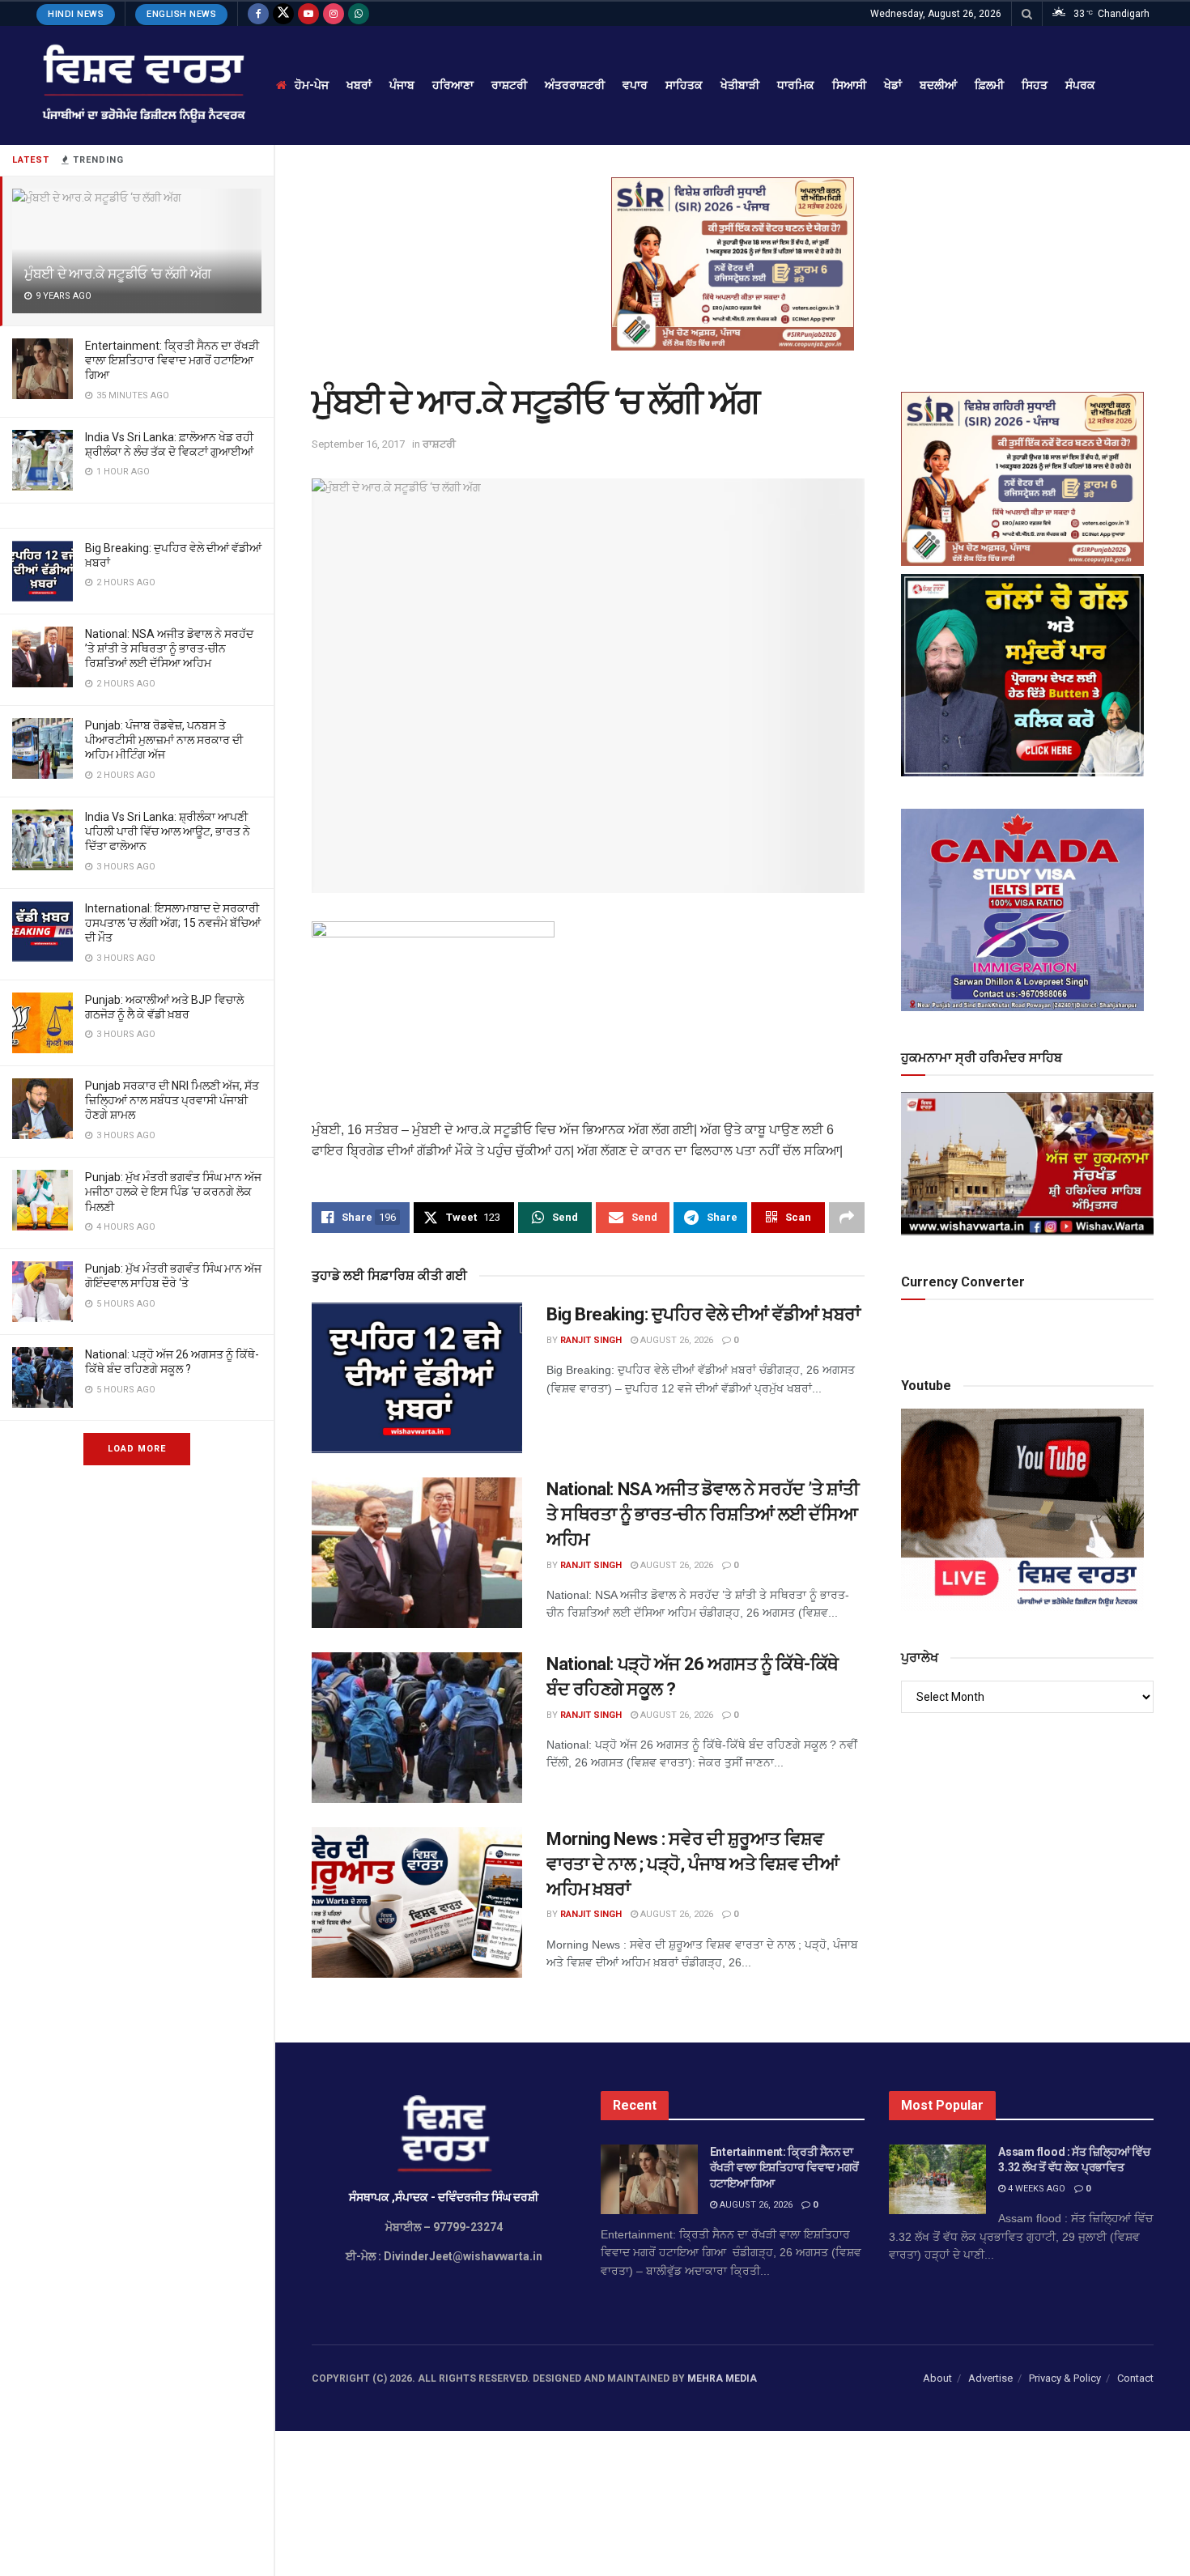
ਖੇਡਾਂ (893, 85)
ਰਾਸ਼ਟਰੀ (509, 85)
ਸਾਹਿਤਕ (684, 85)
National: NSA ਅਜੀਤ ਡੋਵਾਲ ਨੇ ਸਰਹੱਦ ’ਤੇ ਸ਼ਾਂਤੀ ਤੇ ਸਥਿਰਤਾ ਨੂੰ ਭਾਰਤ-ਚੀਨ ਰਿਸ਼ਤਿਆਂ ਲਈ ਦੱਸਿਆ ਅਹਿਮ (169, 648)
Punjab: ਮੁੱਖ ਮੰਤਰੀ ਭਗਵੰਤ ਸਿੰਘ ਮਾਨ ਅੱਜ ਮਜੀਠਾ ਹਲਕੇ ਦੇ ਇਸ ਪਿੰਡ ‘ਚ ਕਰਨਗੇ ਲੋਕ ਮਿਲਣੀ (173, 1192)
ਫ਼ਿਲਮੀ (989, 85)
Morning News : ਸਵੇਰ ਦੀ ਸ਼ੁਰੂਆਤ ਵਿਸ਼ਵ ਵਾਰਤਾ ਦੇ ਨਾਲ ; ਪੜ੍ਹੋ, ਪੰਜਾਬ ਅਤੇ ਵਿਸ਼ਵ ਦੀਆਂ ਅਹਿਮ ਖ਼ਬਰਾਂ (693, 1864)
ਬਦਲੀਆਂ (938, 85)
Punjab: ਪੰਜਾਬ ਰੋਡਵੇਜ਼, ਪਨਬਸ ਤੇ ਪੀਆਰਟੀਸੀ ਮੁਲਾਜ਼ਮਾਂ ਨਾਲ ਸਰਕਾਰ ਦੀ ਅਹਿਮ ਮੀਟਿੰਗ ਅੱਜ (164, 740)
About (937, 2378)
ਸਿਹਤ (1035, 85)
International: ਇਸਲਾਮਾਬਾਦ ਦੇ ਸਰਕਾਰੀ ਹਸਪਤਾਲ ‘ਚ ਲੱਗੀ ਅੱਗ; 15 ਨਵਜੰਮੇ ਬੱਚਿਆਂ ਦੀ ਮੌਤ (173, 923)
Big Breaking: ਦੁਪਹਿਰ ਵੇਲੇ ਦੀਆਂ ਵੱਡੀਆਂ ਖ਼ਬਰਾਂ (703, 1314)
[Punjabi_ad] (733, 263)
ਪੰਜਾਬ (402, 85)
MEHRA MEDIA (722, 2378)
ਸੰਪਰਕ (1080, 85)
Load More (137, 1449)
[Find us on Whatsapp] (359, 14)
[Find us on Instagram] (334, 14)
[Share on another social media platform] (847, 1218)
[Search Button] (1027, 14)
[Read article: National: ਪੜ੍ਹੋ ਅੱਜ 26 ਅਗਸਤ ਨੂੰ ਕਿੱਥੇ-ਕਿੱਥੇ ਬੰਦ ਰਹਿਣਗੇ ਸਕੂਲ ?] (417, 1728)
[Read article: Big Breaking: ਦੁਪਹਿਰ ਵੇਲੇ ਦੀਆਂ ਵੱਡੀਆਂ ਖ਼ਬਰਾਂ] (417, 1378)
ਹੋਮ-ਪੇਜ (312, 85)
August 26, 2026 (676, 1340)
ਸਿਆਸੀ (849, 85)
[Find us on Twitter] (283, 14)
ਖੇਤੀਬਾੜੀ (740, 85)
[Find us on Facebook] (258, 14)
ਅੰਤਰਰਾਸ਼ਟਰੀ (575, 85)
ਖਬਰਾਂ (359, 85)
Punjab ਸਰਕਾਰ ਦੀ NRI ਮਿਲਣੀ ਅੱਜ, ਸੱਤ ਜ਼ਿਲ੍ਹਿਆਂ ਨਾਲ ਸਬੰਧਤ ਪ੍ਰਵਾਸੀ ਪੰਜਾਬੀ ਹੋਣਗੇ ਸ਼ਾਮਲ (172, 1100)
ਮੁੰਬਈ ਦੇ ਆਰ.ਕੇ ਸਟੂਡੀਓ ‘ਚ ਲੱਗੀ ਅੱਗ (118, 274)
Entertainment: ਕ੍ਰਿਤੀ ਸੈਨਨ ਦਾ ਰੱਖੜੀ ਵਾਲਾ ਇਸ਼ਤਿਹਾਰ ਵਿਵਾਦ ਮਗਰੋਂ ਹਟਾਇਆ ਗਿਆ (172, 360)
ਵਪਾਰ (635, 85)
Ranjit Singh (591, 1340)
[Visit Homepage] (142, 85)
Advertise (990, 2378)
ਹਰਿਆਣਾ (453, 85)
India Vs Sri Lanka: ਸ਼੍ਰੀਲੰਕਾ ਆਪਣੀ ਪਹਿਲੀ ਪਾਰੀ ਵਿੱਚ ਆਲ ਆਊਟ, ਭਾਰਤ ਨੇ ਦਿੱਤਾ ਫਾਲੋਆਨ (168, 831)
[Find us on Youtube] (308, 14)
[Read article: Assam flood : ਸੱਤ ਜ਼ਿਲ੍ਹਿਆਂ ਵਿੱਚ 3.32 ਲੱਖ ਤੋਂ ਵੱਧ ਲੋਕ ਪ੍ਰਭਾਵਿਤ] (937, 2179)
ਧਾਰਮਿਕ (796, 85)
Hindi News (76, 14)
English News (181, 14)
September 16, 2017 (358, 444)
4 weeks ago (1035, 2189)
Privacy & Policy (1065, 2378)
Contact (1135, 2378)
